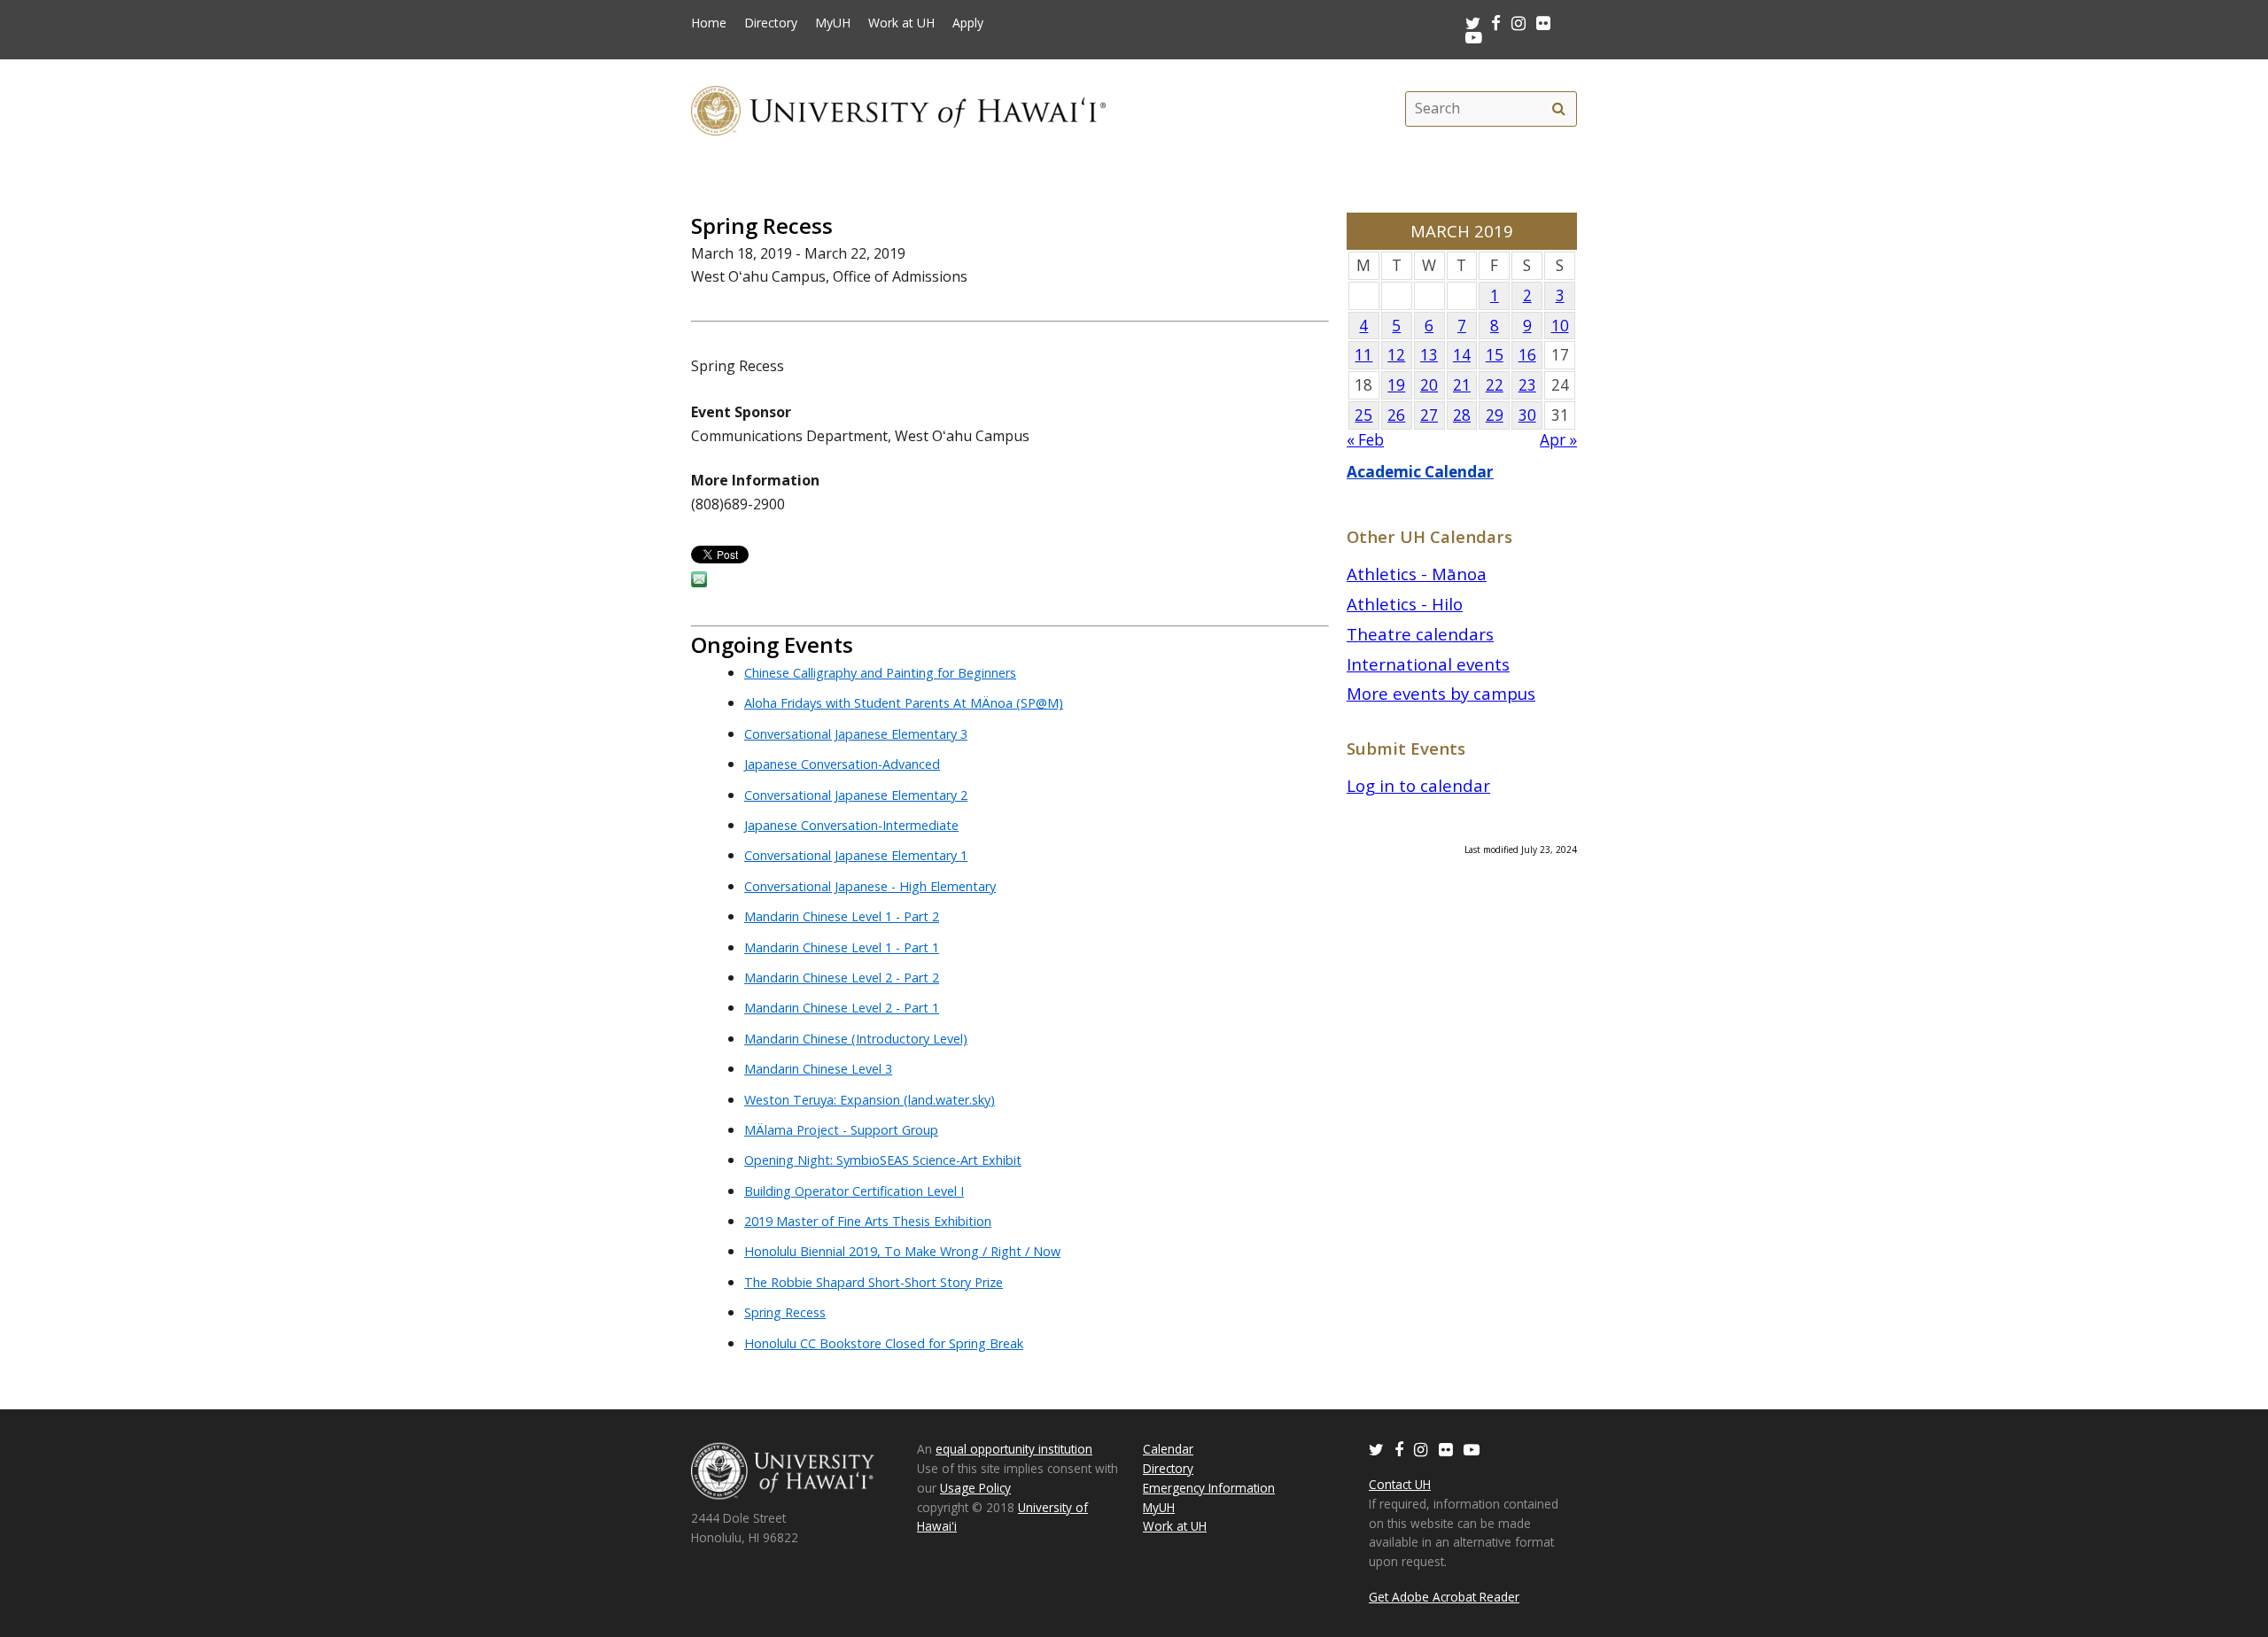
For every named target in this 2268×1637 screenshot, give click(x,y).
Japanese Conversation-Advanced (842, 764)
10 (1560, 326)
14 (1462, 355)
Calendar (1168, 1449)
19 (1396, 385)
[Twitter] (1376, 1449)
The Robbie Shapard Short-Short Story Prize (874, 1282)
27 (1429, 415)
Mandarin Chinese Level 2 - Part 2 (842, 978)
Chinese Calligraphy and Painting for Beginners (880, 673)
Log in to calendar (1418, 785)
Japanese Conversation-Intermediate (851, 825)
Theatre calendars (1420, 634)
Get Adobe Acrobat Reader (1444, 1597)
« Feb (1365, 440)
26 (1396, 415)
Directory (771, 23)
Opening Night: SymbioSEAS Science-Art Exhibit (883, 1160)
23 (1527, 385)
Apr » (1558, 440)
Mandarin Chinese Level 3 (818, 1069)
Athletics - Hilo (1405, 604)
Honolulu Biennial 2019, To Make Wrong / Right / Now (902, 1251)
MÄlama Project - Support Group (841, 1130)
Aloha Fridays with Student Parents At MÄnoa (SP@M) (904, 703)
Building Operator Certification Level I (854, 1191)
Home (709, 23)
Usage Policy (975, 1488)
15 (1495, 355)
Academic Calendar (1420, 472)
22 (1495, 385)
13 (1429, 355)
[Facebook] (1399, 1449)
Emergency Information (1209, 1488)
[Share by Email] (699, 582)
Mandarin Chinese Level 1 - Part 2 (842, 916)
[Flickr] (1446, 1449)
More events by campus (1441, 693)
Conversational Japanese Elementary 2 (856, 795)
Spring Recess (785, 1312)
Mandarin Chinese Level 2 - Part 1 (842, 1008)
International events (1428, 664)
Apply (968, 23)
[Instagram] (1421, 1449)
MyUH (833, 23)
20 (1429, 385)
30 (1527, 415)
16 (1527, 355)
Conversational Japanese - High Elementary (870, 886)
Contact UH (1400, 1484)
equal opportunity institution (1014, 1449)
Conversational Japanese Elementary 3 (856, 734)
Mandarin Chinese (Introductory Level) (856, 1039)
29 (1495, 415)
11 (1363, 355)
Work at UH (901, 23)
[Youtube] (1474, 37)
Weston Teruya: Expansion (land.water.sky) (870, 1100)
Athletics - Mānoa (1417, 574)
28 (1462, 415)
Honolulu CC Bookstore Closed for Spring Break (884, 1343)
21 (1462, 385)
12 (1396, 355)
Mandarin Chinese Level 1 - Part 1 (842, 947)
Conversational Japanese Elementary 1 (856, 855)
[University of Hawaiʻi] (898, 109)
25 (1363, 415)
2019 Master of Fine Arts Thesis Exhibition (868, 1221)
